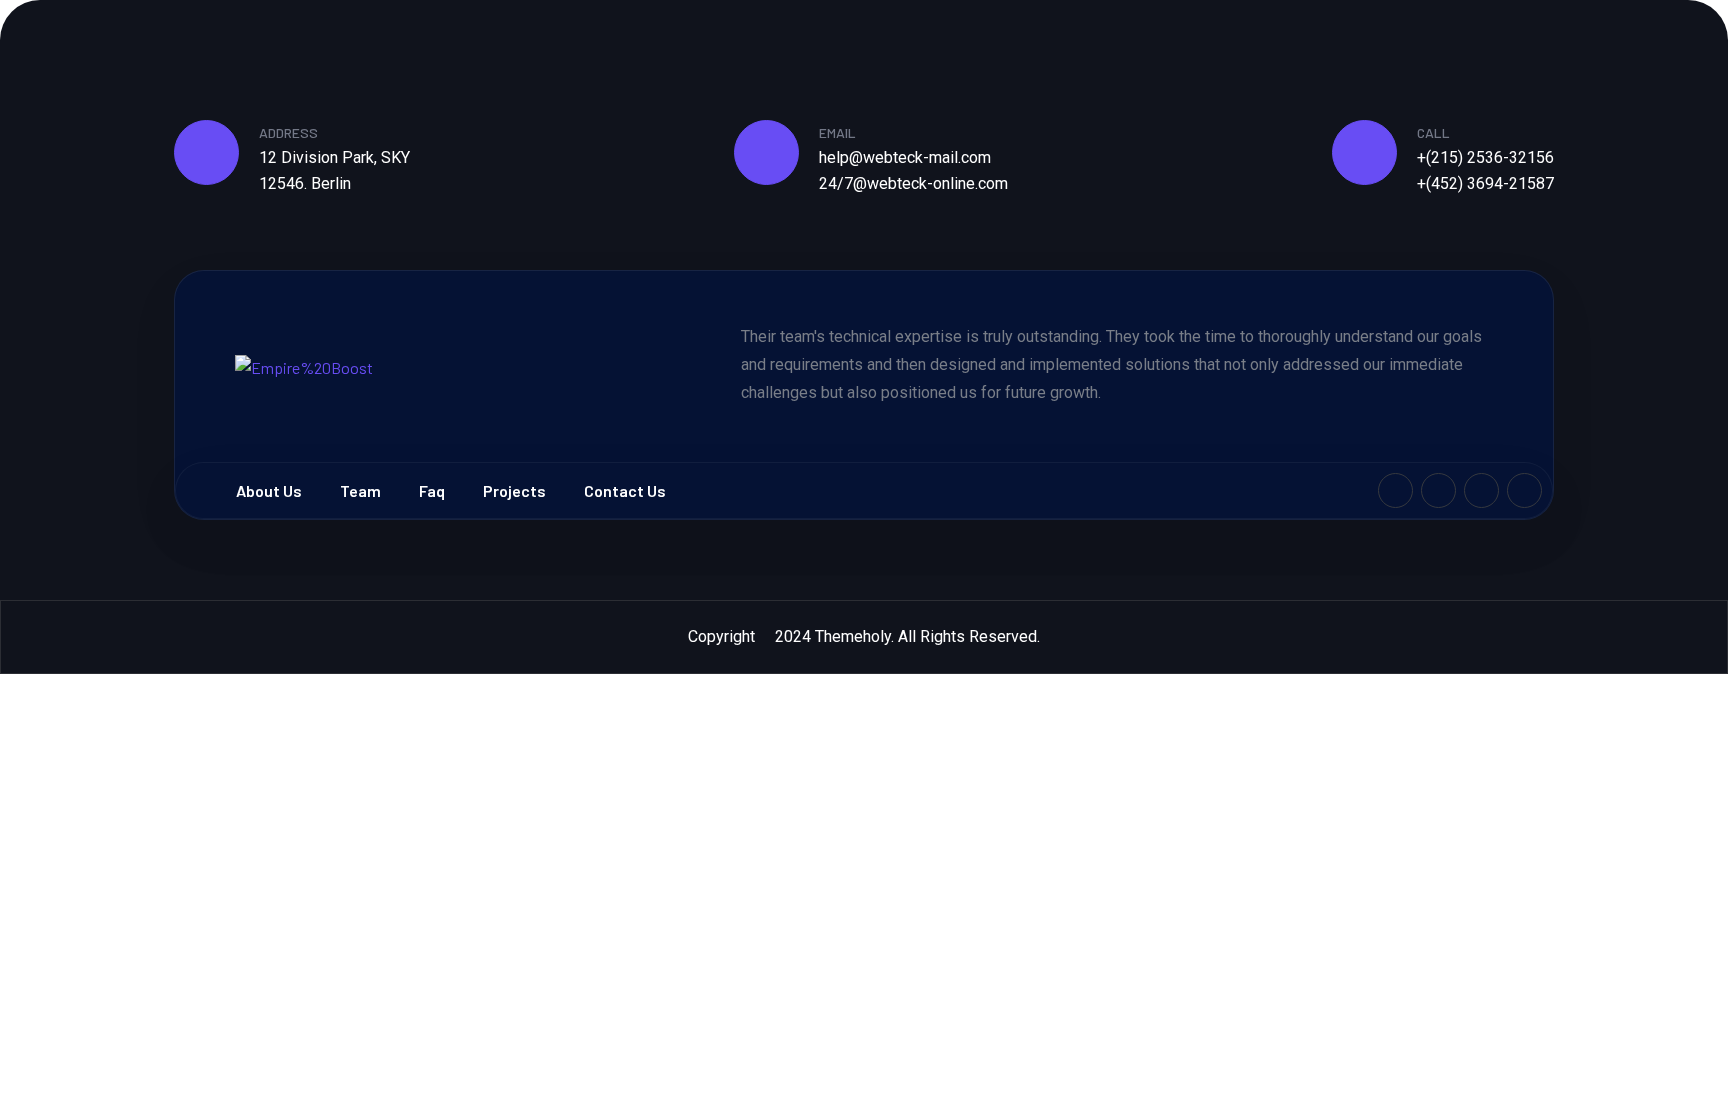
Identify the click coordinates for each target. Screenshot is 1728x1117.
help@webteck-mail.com (905, 157)
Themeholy (853, 636)
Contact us (625, 490)
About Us (269, 490)
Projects (514, 490)
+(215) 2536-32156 (1485, 157)
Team (360, 490)
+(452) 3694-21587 (1485, 183)
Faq (432, 490)
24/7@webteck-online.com (913, 183)
